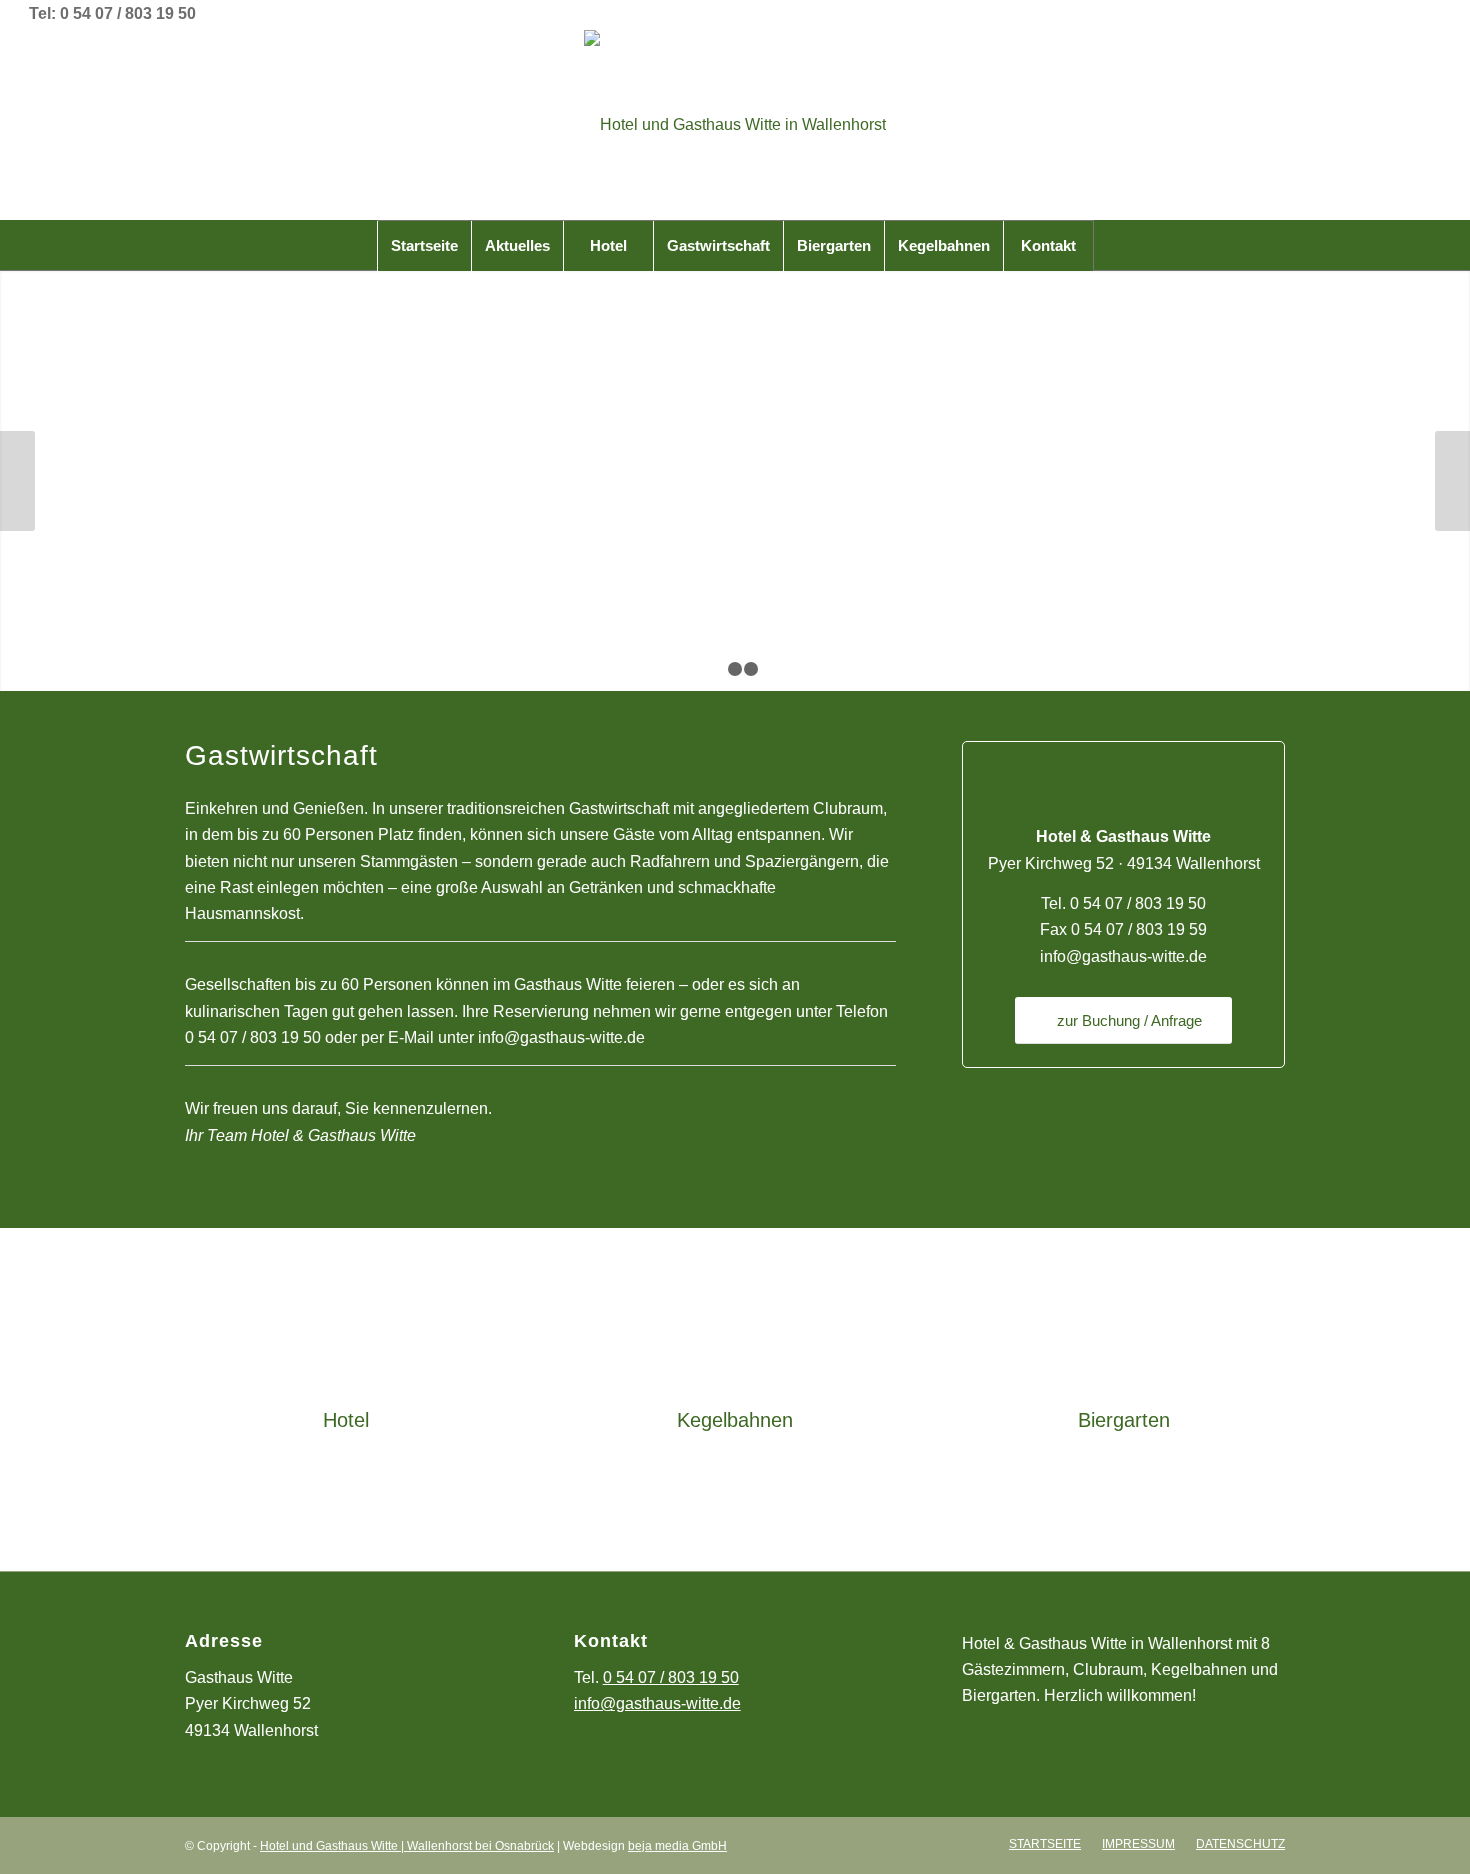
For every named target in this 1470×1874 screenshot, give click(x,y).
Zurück (17, 481)
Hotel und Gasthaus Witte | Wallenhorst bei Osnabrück (407, 1846)
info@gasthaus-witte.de (561, 1037)
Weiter (1452, 481)
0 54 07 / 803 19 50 (253, 1037)
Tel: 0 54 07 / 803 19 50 (112, 13)
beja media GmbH (677, 1846)
